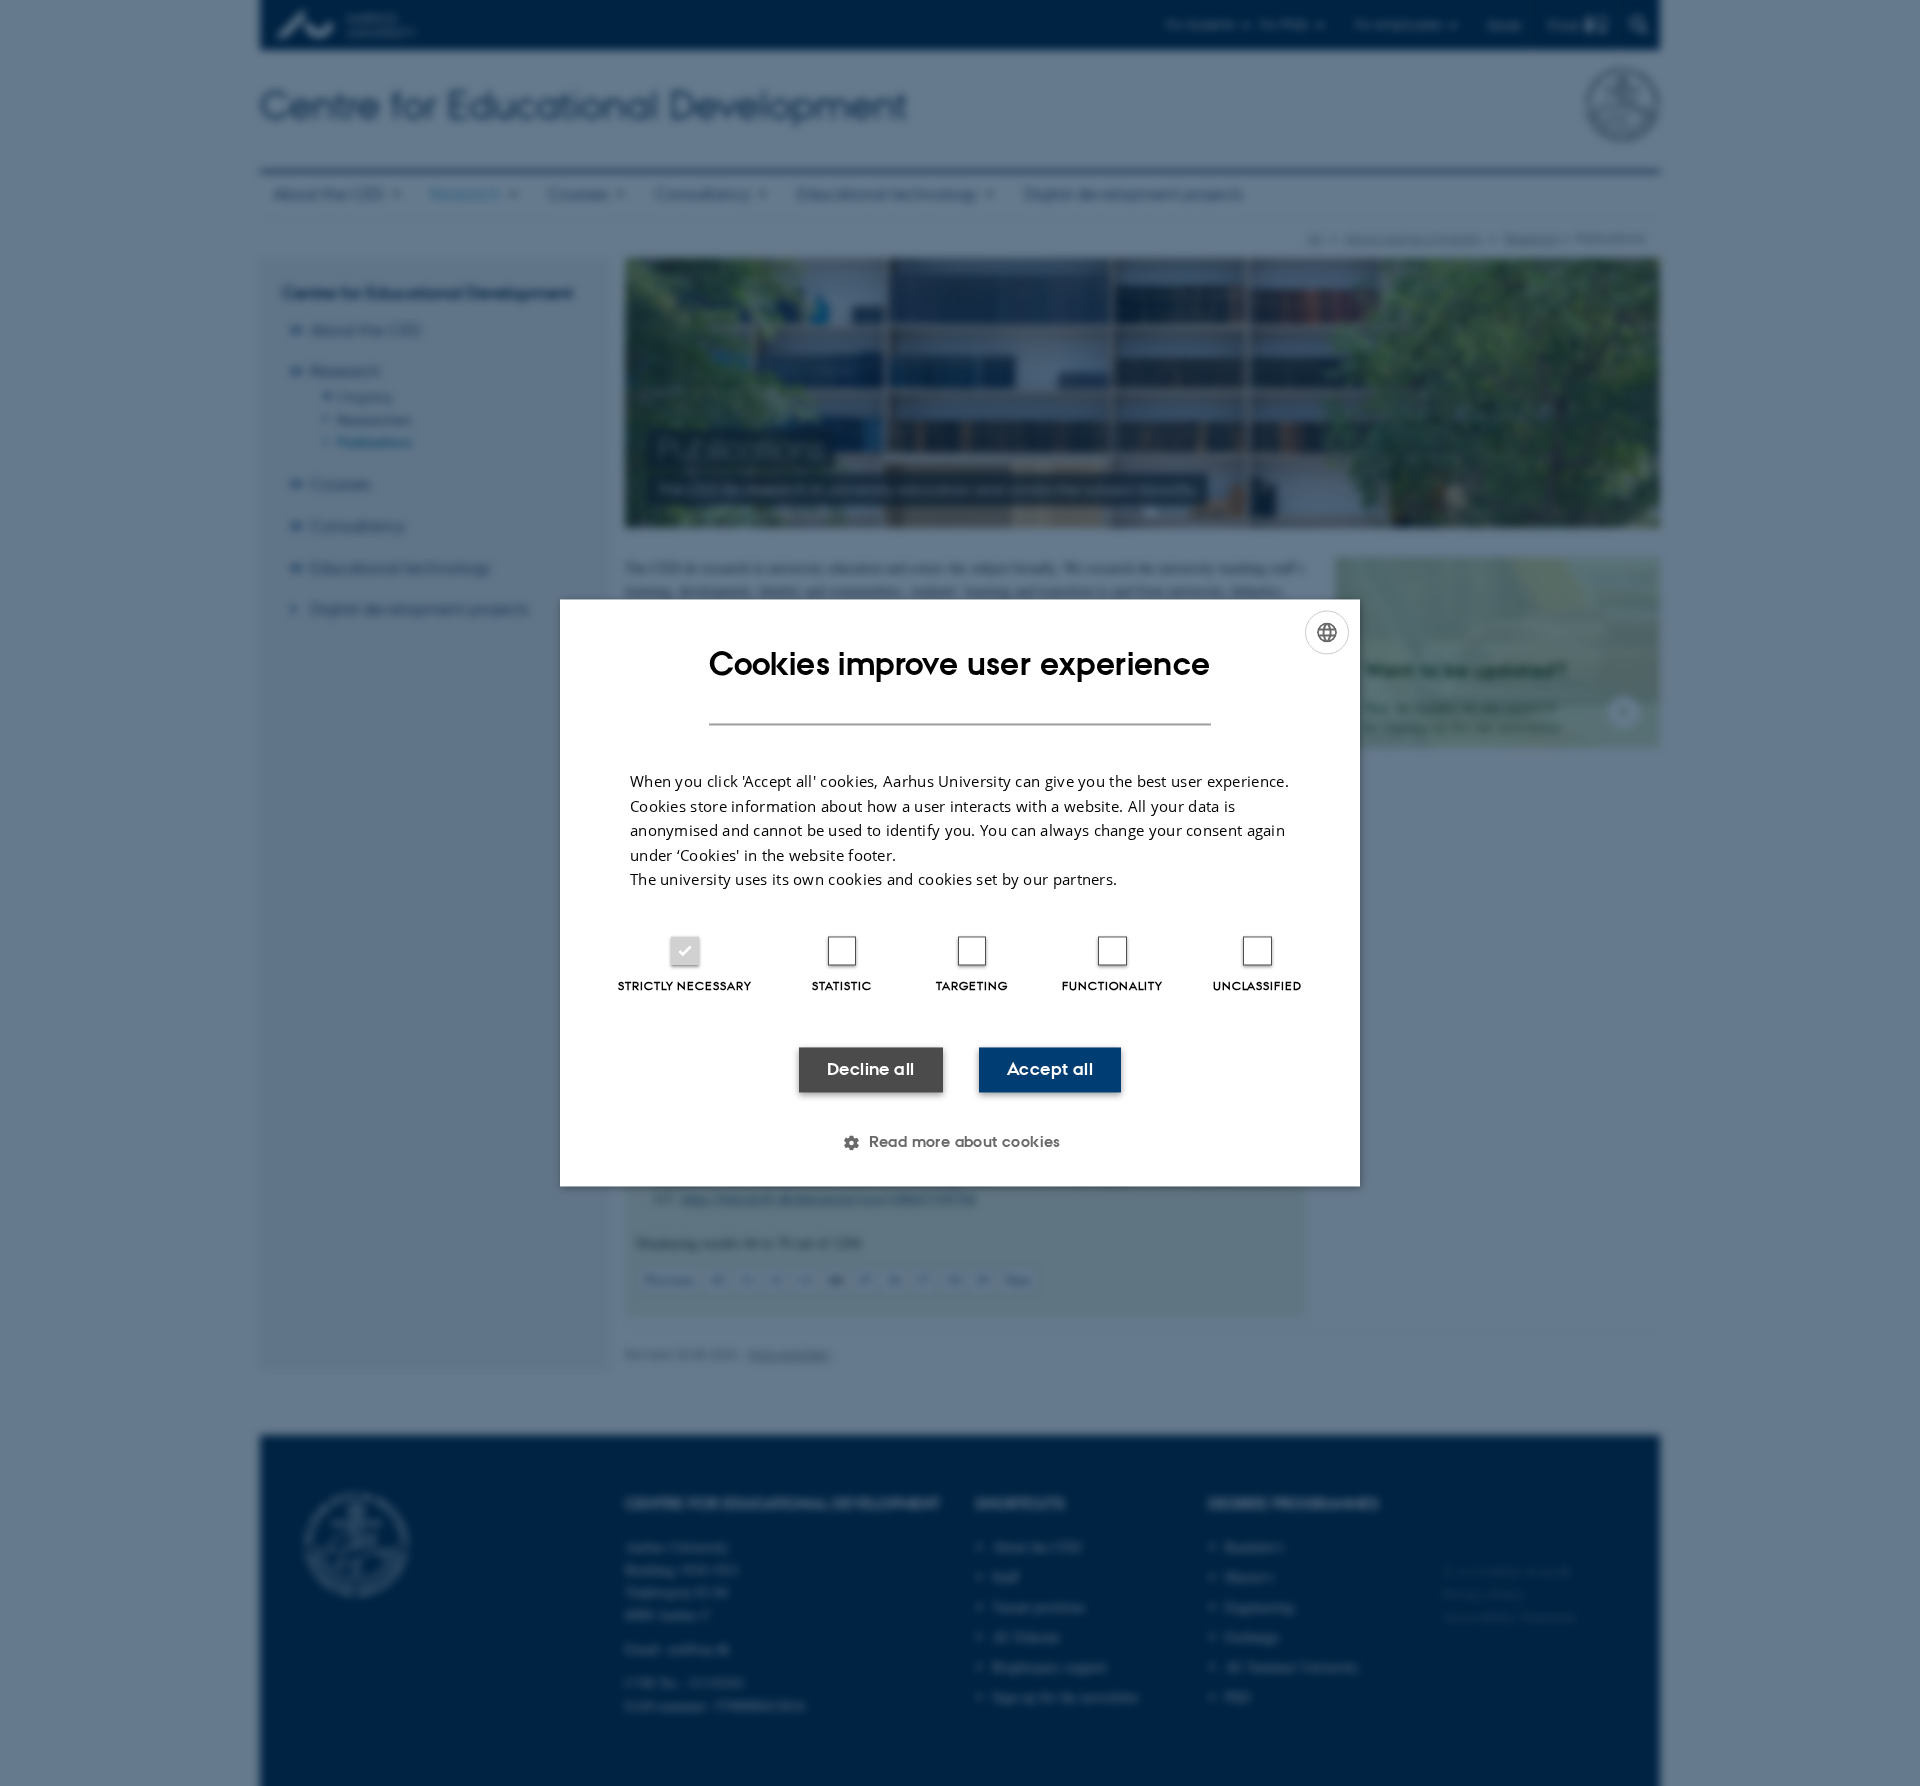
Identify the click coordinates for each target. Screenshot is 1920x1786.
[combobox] (1327, 632)
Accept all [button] (1050, 1069)
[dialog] (960, 892)
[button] (960, 1143)
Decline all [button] (870, 1069)
